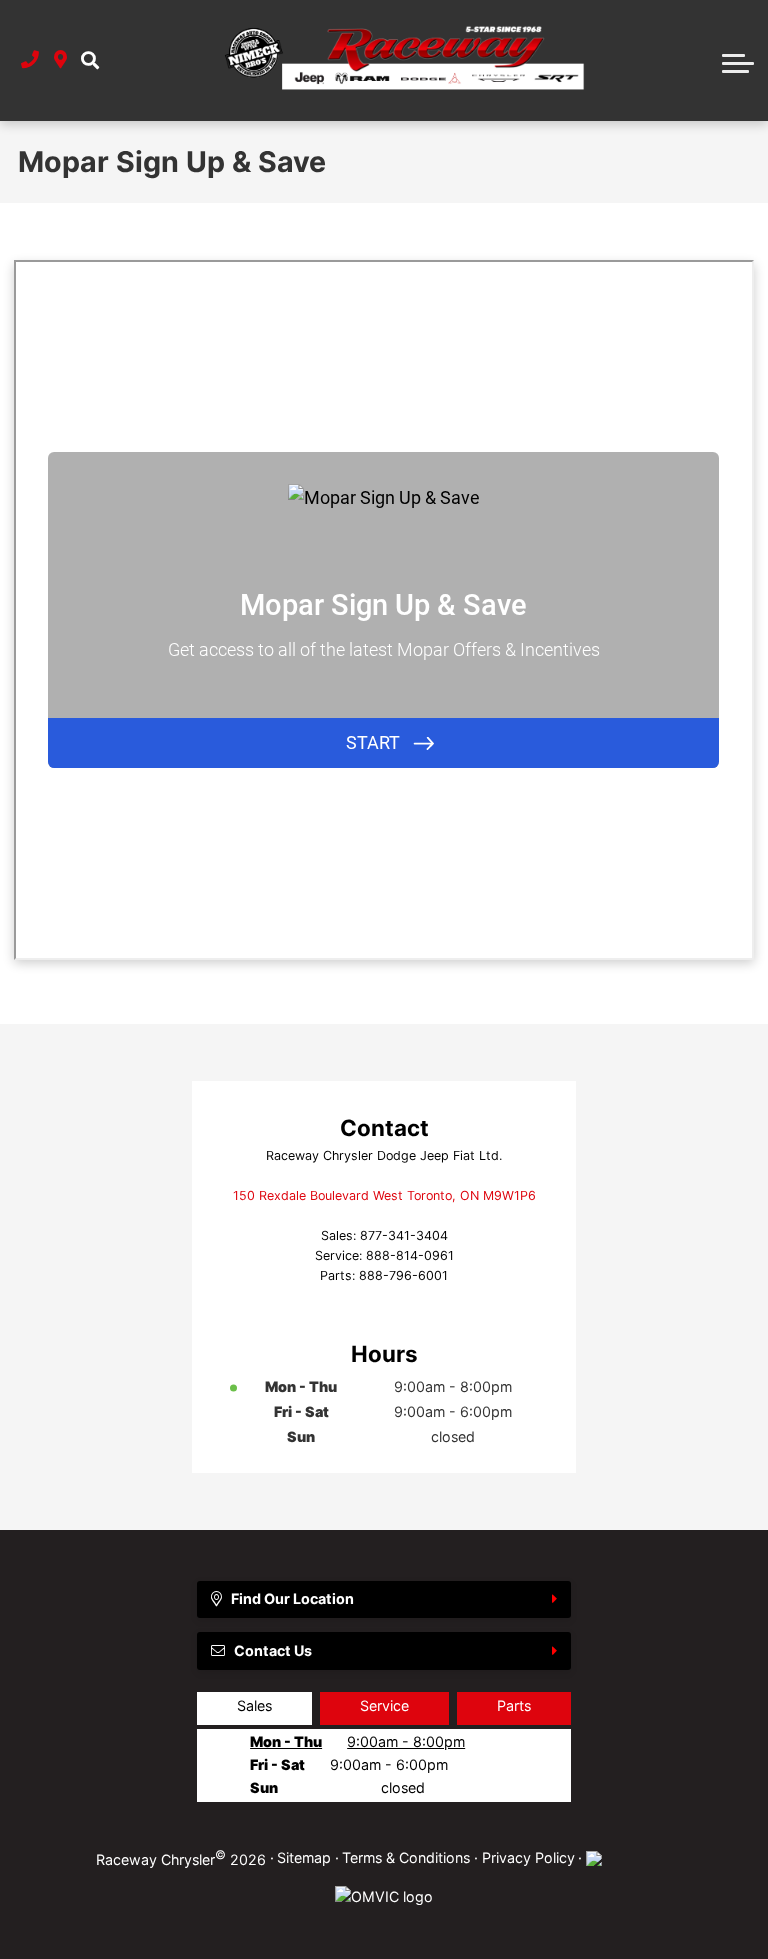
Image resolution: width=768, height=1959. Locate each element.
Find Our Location (292, 1598)
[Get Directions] (60, 60)
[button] (90, 60)
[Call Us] (30, 60)
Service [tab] (384, 1705)
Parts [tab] (514, 1705)
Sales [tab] (254, 1705)
